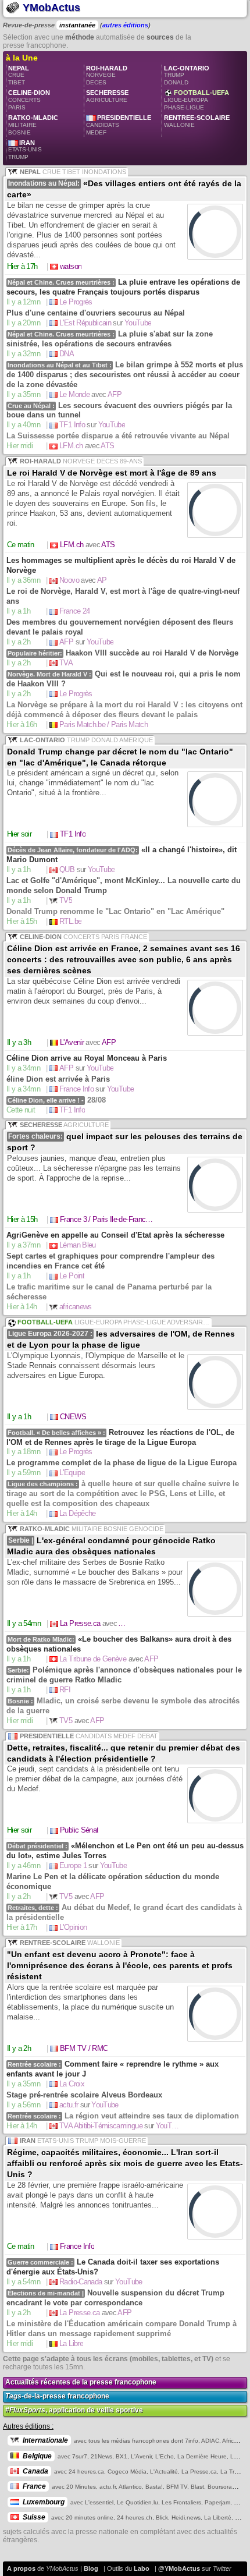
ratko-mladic (33, 129)
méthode (80, 37)
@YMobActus (179, 2568)
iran (29, 154)
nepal (28, 79)
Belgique (37, 2456)
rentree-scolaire (197, 121)
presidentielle (119, 129)
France (34, 2486)
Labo (142, 2568)
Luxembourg (44, 2502)
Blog (91, 2568)
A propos (21, 2568)
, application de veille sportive (74, 2410)
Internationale (45, 2440)
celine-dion (29, 104)
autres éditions (125, 25)
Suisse (34, 2517)
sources (160, 37)
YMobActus (50, 8)
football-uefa (197, 104)
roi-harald (107, 79)
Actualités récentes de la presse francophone (81, 2382)
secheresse (107, 96)
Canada (35, 2471)
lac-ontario (187, 79)
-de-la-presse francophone (57, 2396)
